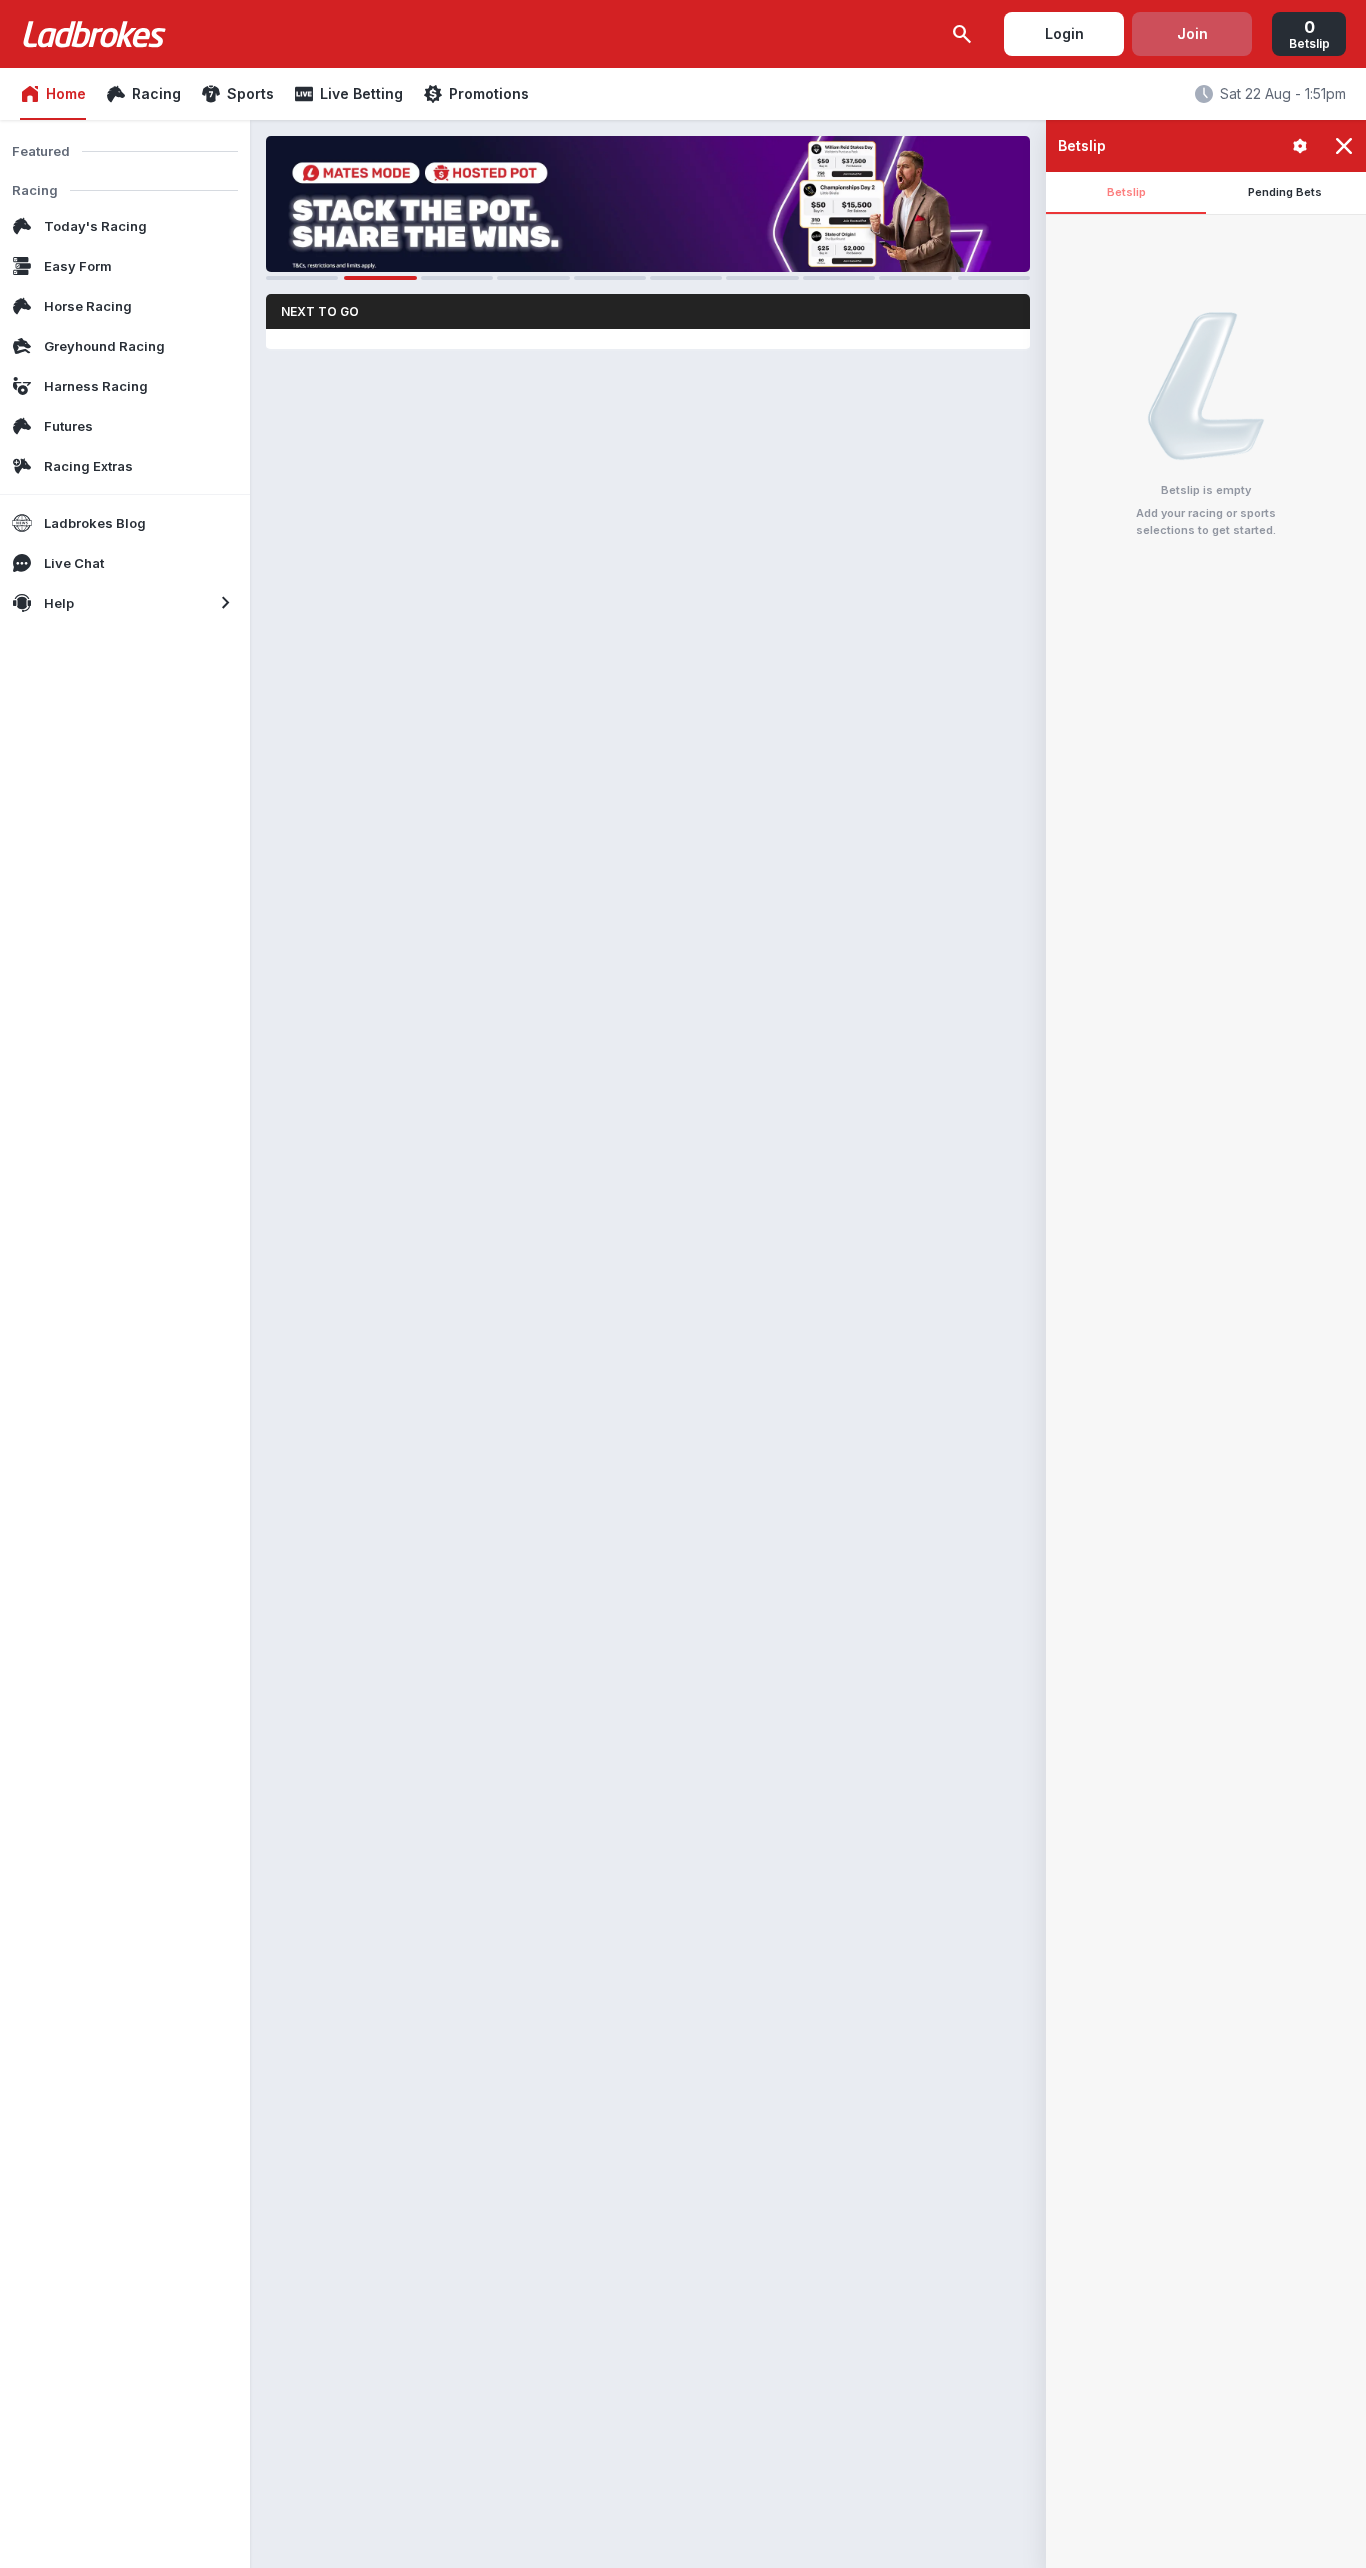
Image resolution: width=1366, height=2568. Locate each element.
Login (1064, 33)
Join (1192, 33)
